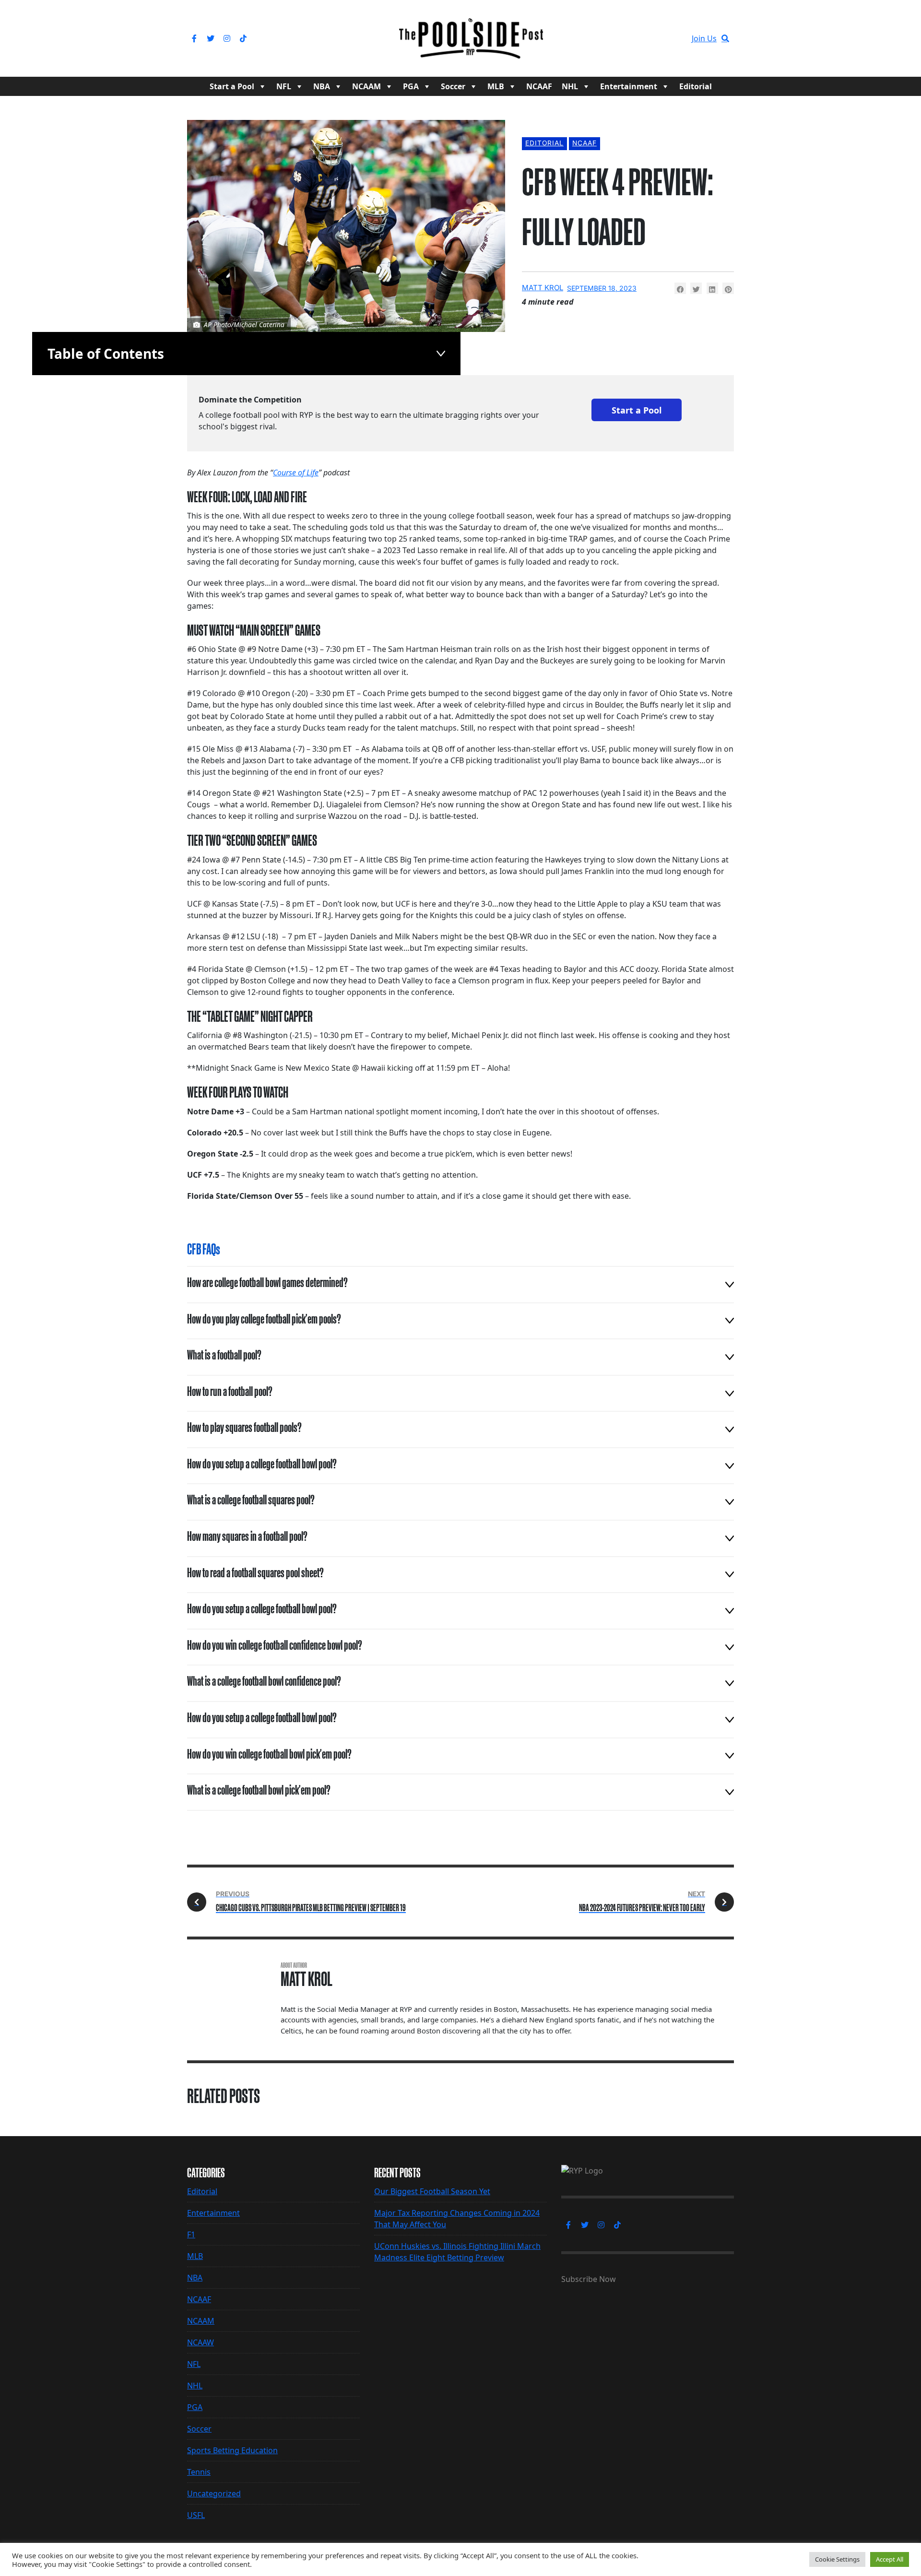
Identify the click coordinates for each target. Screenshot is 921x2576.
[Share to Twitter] (696, 288)
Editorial (696, 86)
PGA (411, 86)
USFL (196, 2515)
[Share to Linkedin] (712, 288)
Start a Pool (232, 86)
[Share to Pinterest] (728, 288)
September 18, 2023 (602, 288)
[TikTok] (243, 38)
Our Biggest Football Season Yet (432, 2191)
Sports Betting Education (232, 2450)
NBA (322, 86)
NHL (570, 86)
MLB (496, 86)
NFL (284, 86)
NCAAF (539, 86)
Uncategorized (214, 2493)
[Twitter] (211, 38)
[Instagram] (227, 38)
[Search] (725, 38)
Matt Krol (543, 288)
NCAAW (201, 2342)
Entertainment (629, 86)
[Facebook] (194, 38)
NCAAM (366, 86)
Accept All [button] (890, 2559)
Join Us (704, 38)
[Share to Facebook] (680, 288)
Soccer (453, 86)
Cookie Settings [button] (837, 2559)
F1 (191, 2234)
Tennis (199, 2472)
